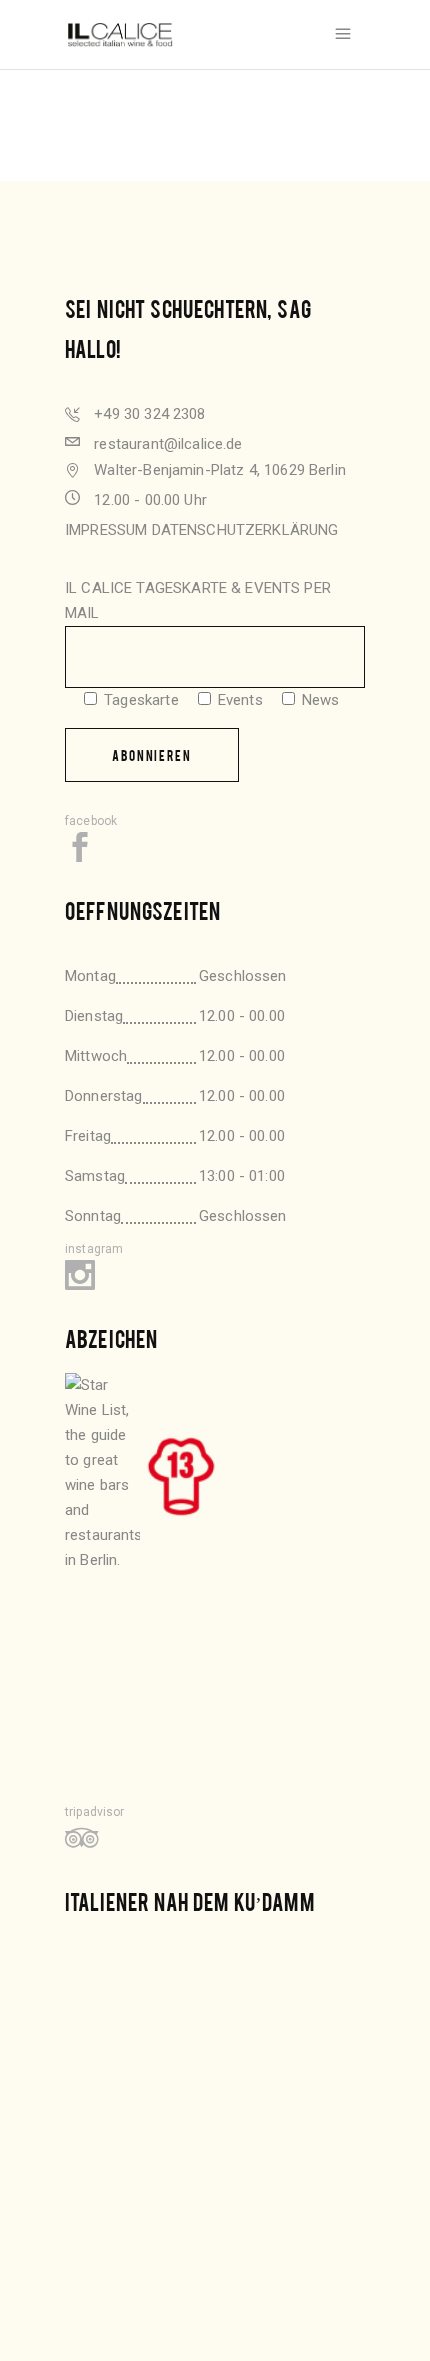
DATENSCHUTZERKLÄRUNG (245, 530)
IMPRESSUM (106, 530)
